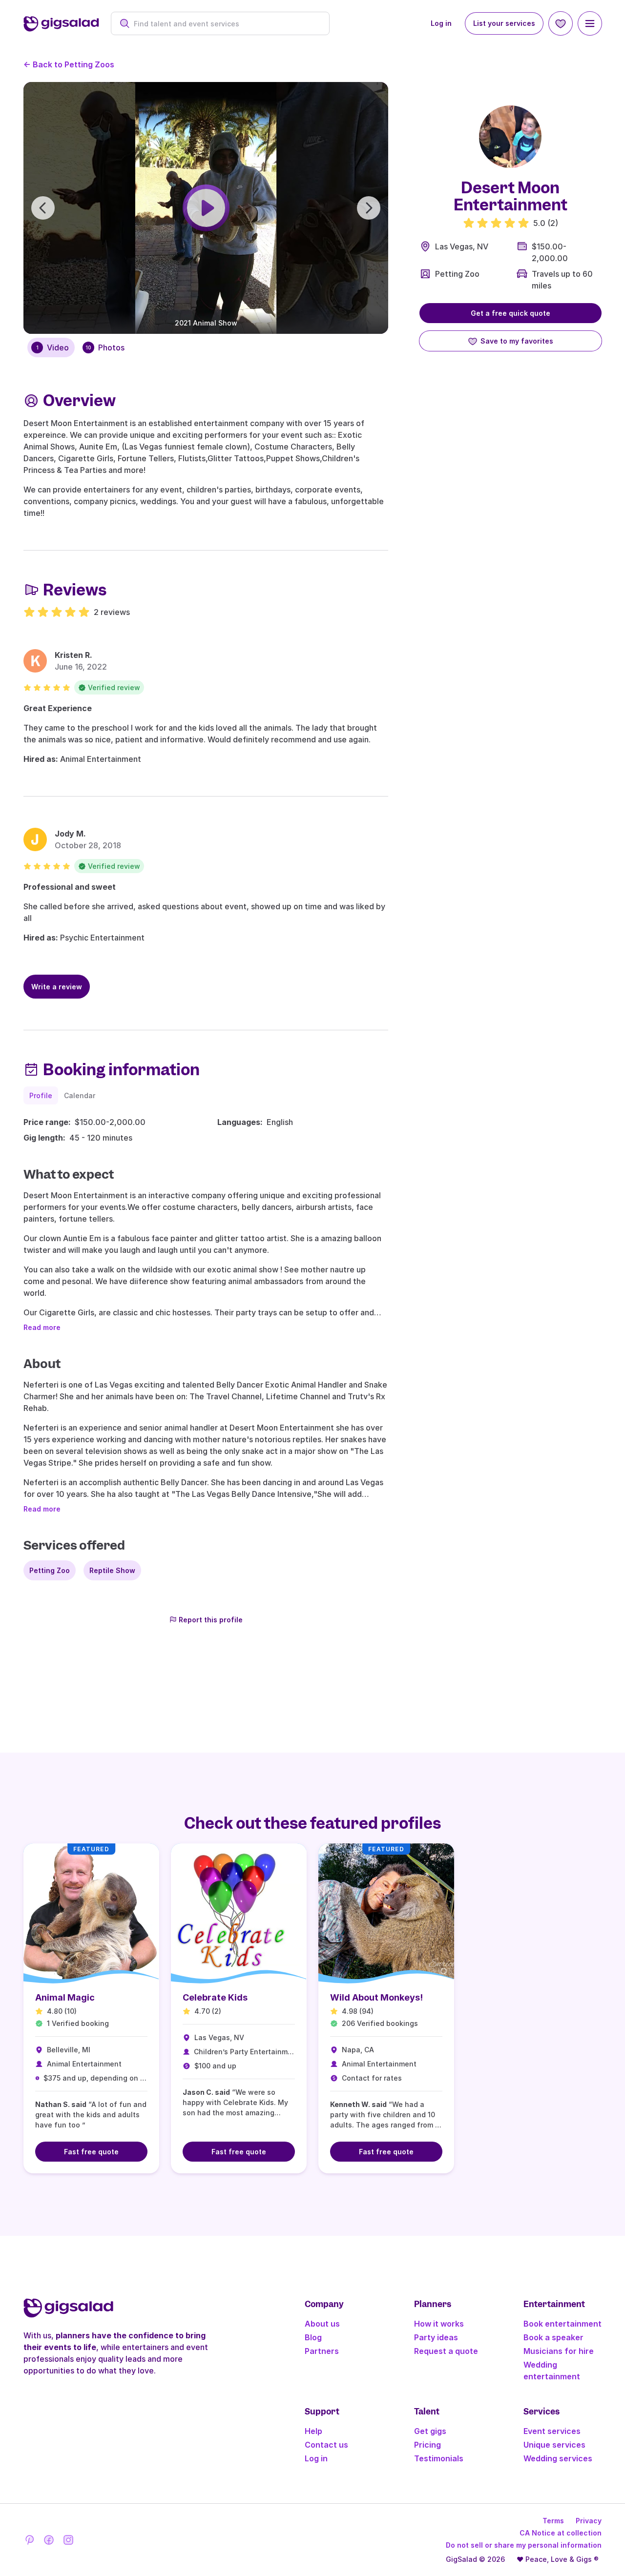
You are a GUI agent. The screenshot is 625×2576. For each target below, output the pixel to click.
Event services (552, 2431)
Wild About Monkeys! (376, 1997)
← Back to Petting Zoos (69, 64)
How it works (439, 2324)
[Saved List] (561, 23)
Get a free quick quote (510, 313)
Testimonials (439, 2458)
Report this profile (211, 1620)
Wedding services (558, 2458)
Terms (553, 2521)
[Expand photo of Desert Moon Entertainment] (510, 137)
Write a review (57, 987)
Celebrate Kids (215, 1997)
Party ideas (436, 2337)
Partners (322, 2351)
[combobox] (225, 24)
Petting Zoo (457, 274)
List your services (504, 23)
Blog (313, 2337)
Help (313, 2431)
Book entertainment (562, 2324)
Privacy (589, 2521)
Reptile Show (112, 1570)
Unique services (554, 2445)
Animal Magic (65, 1997)
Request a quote (446, 2351)
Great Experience (58, 708)
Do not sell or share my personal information (524, 2545)
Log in (441, 23)
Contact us (326, 2445)
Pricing (427, 2445)
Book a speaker (553, 2337)
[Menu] (590, 23)
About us (322, 2324)
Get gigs (430, 2431)
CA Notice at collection (561, 2533)
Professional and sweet (70, 887)
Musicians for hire (559, 2351)
